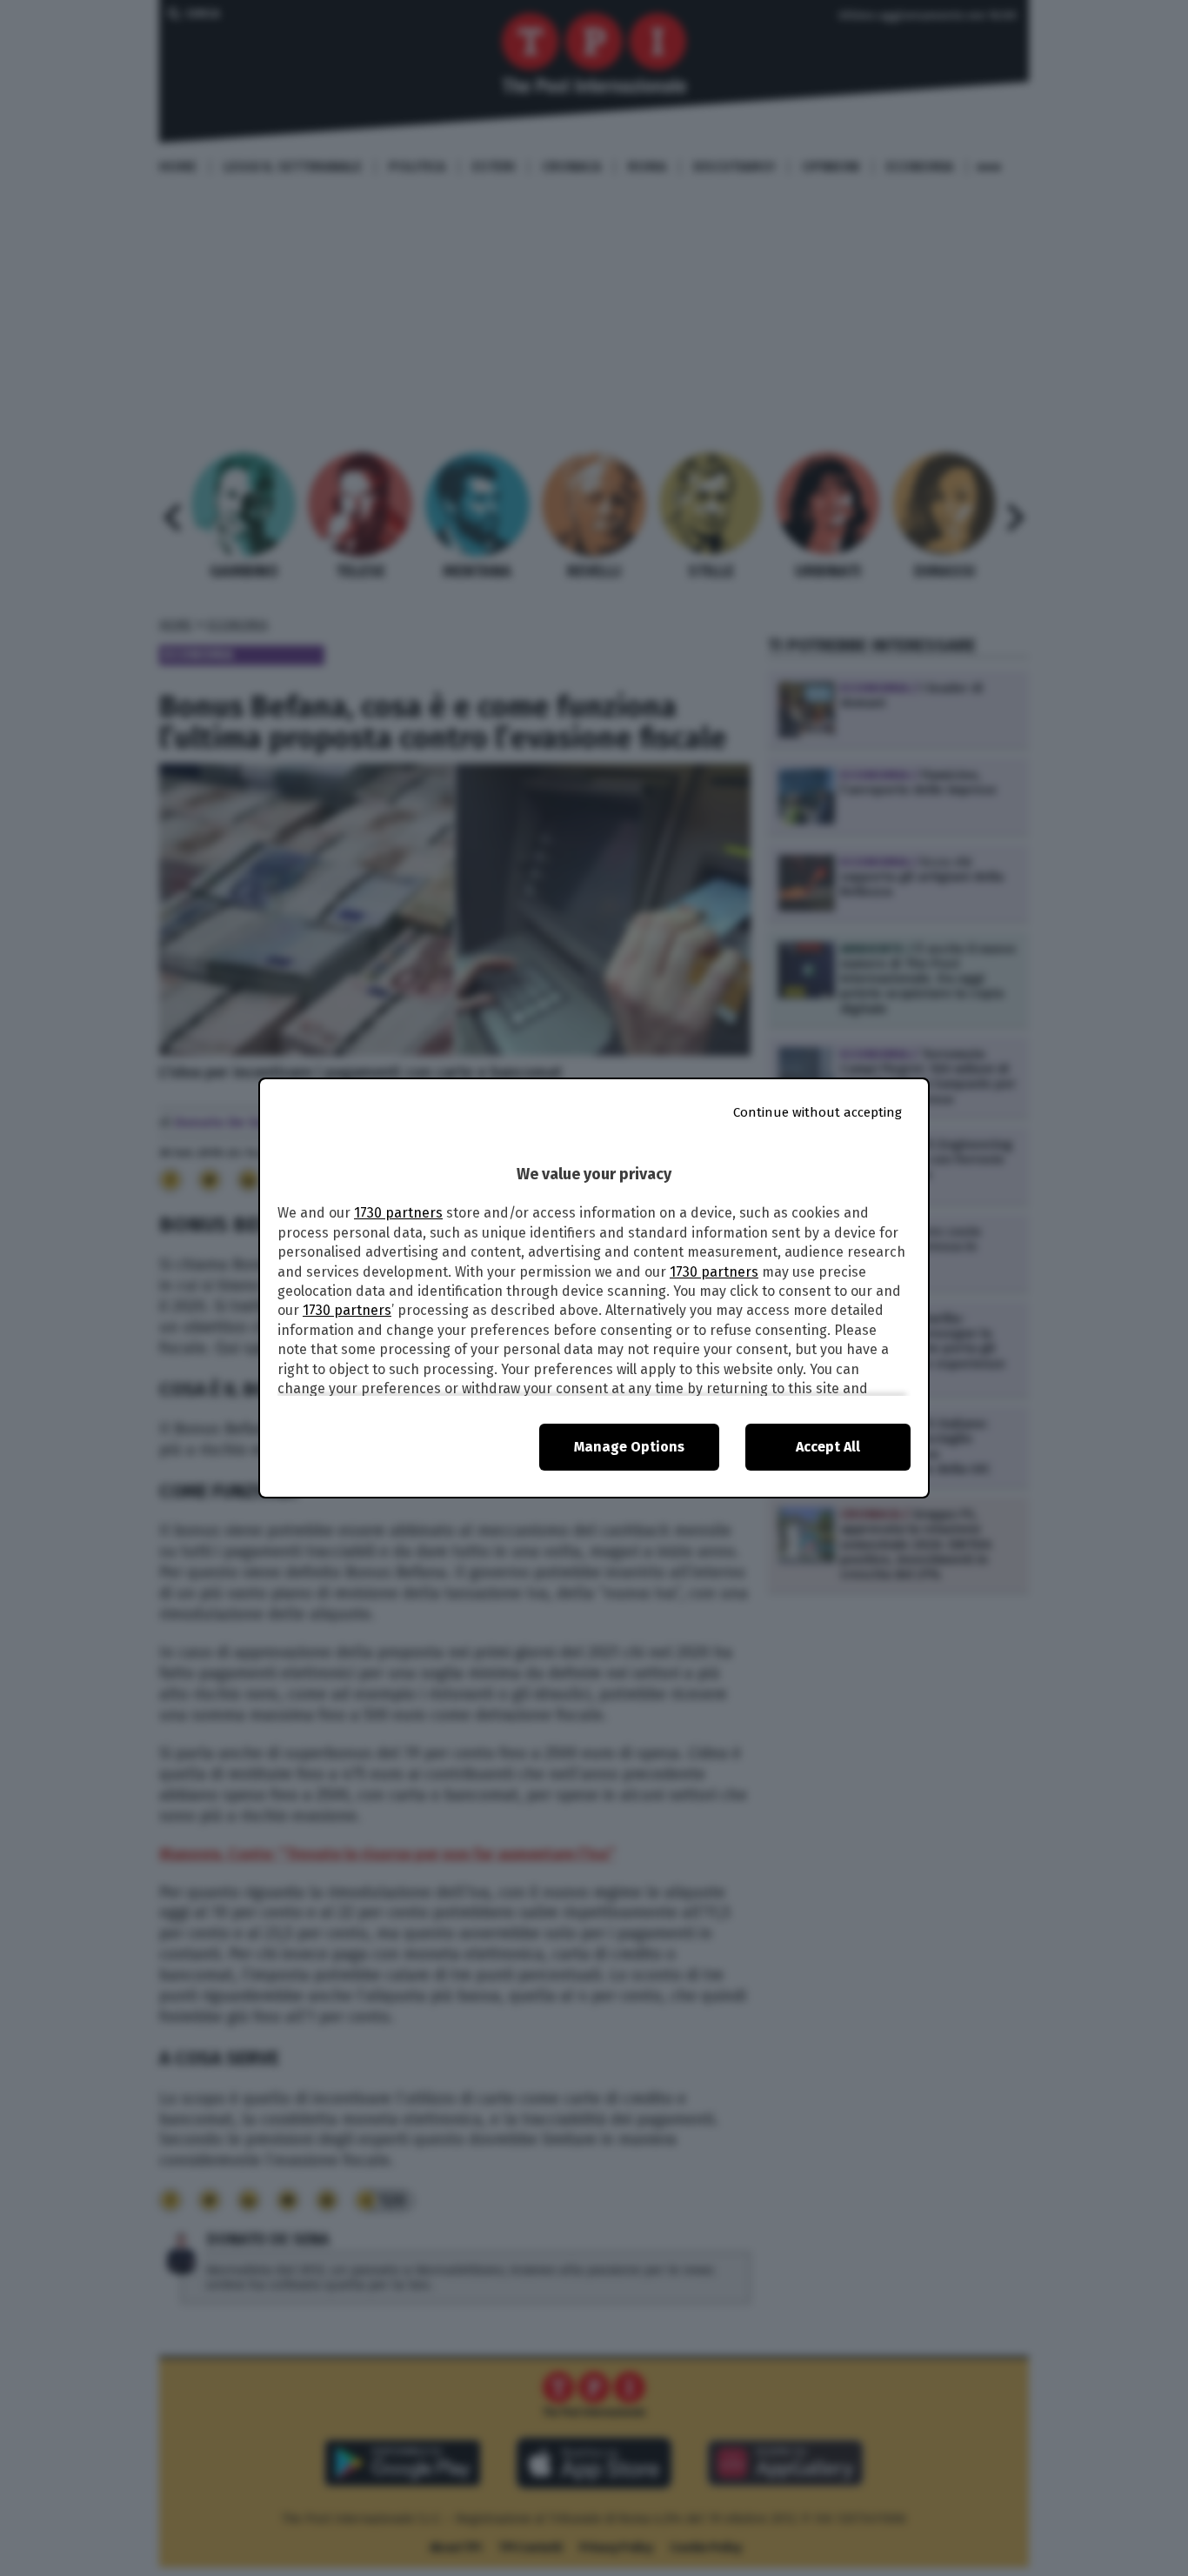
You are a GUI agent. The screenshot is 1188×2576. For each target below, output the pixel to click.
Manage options (629, 1447)
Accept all (828, 1447)
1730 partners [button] (398, 1213)
